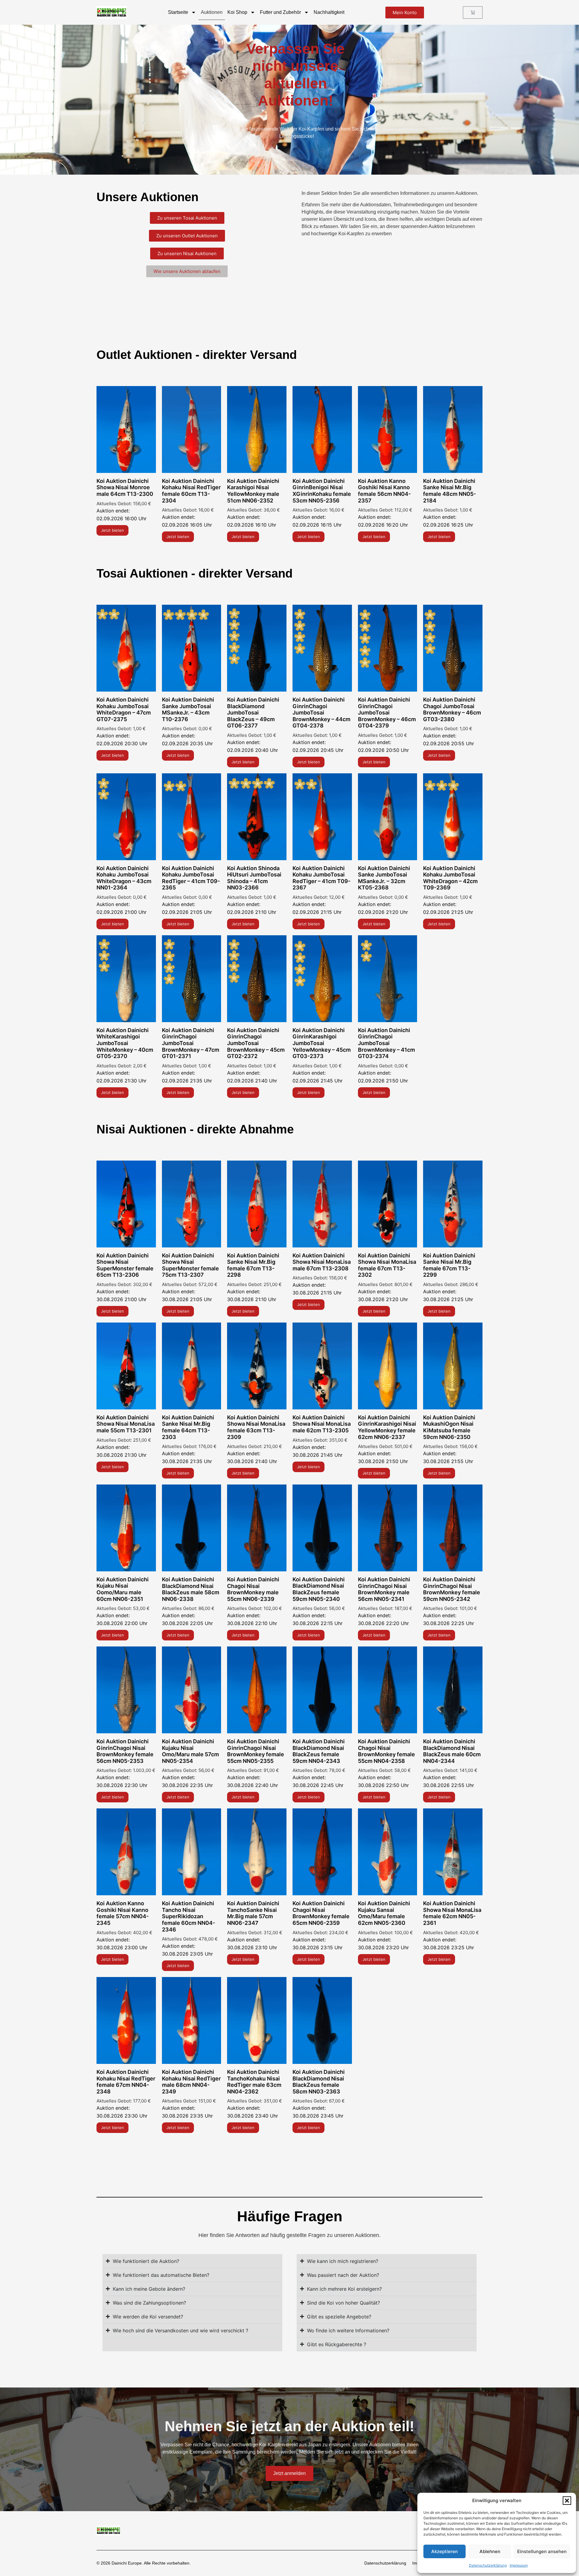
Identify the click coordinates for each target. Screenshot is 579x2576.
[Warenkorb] (473, 13)
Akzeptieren (445, 2551)
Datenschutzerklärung (488, 2565)
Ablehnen (490, 2551)
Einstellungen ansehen (542, 2551)
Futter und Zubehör (280, 12)
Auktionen (212, 12)
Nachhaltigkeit (329, 12)
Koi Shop (237, 12)
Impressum (519, 2565)
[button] (567, 2501)
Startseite (178, 12)
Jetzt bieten (112, 530)
